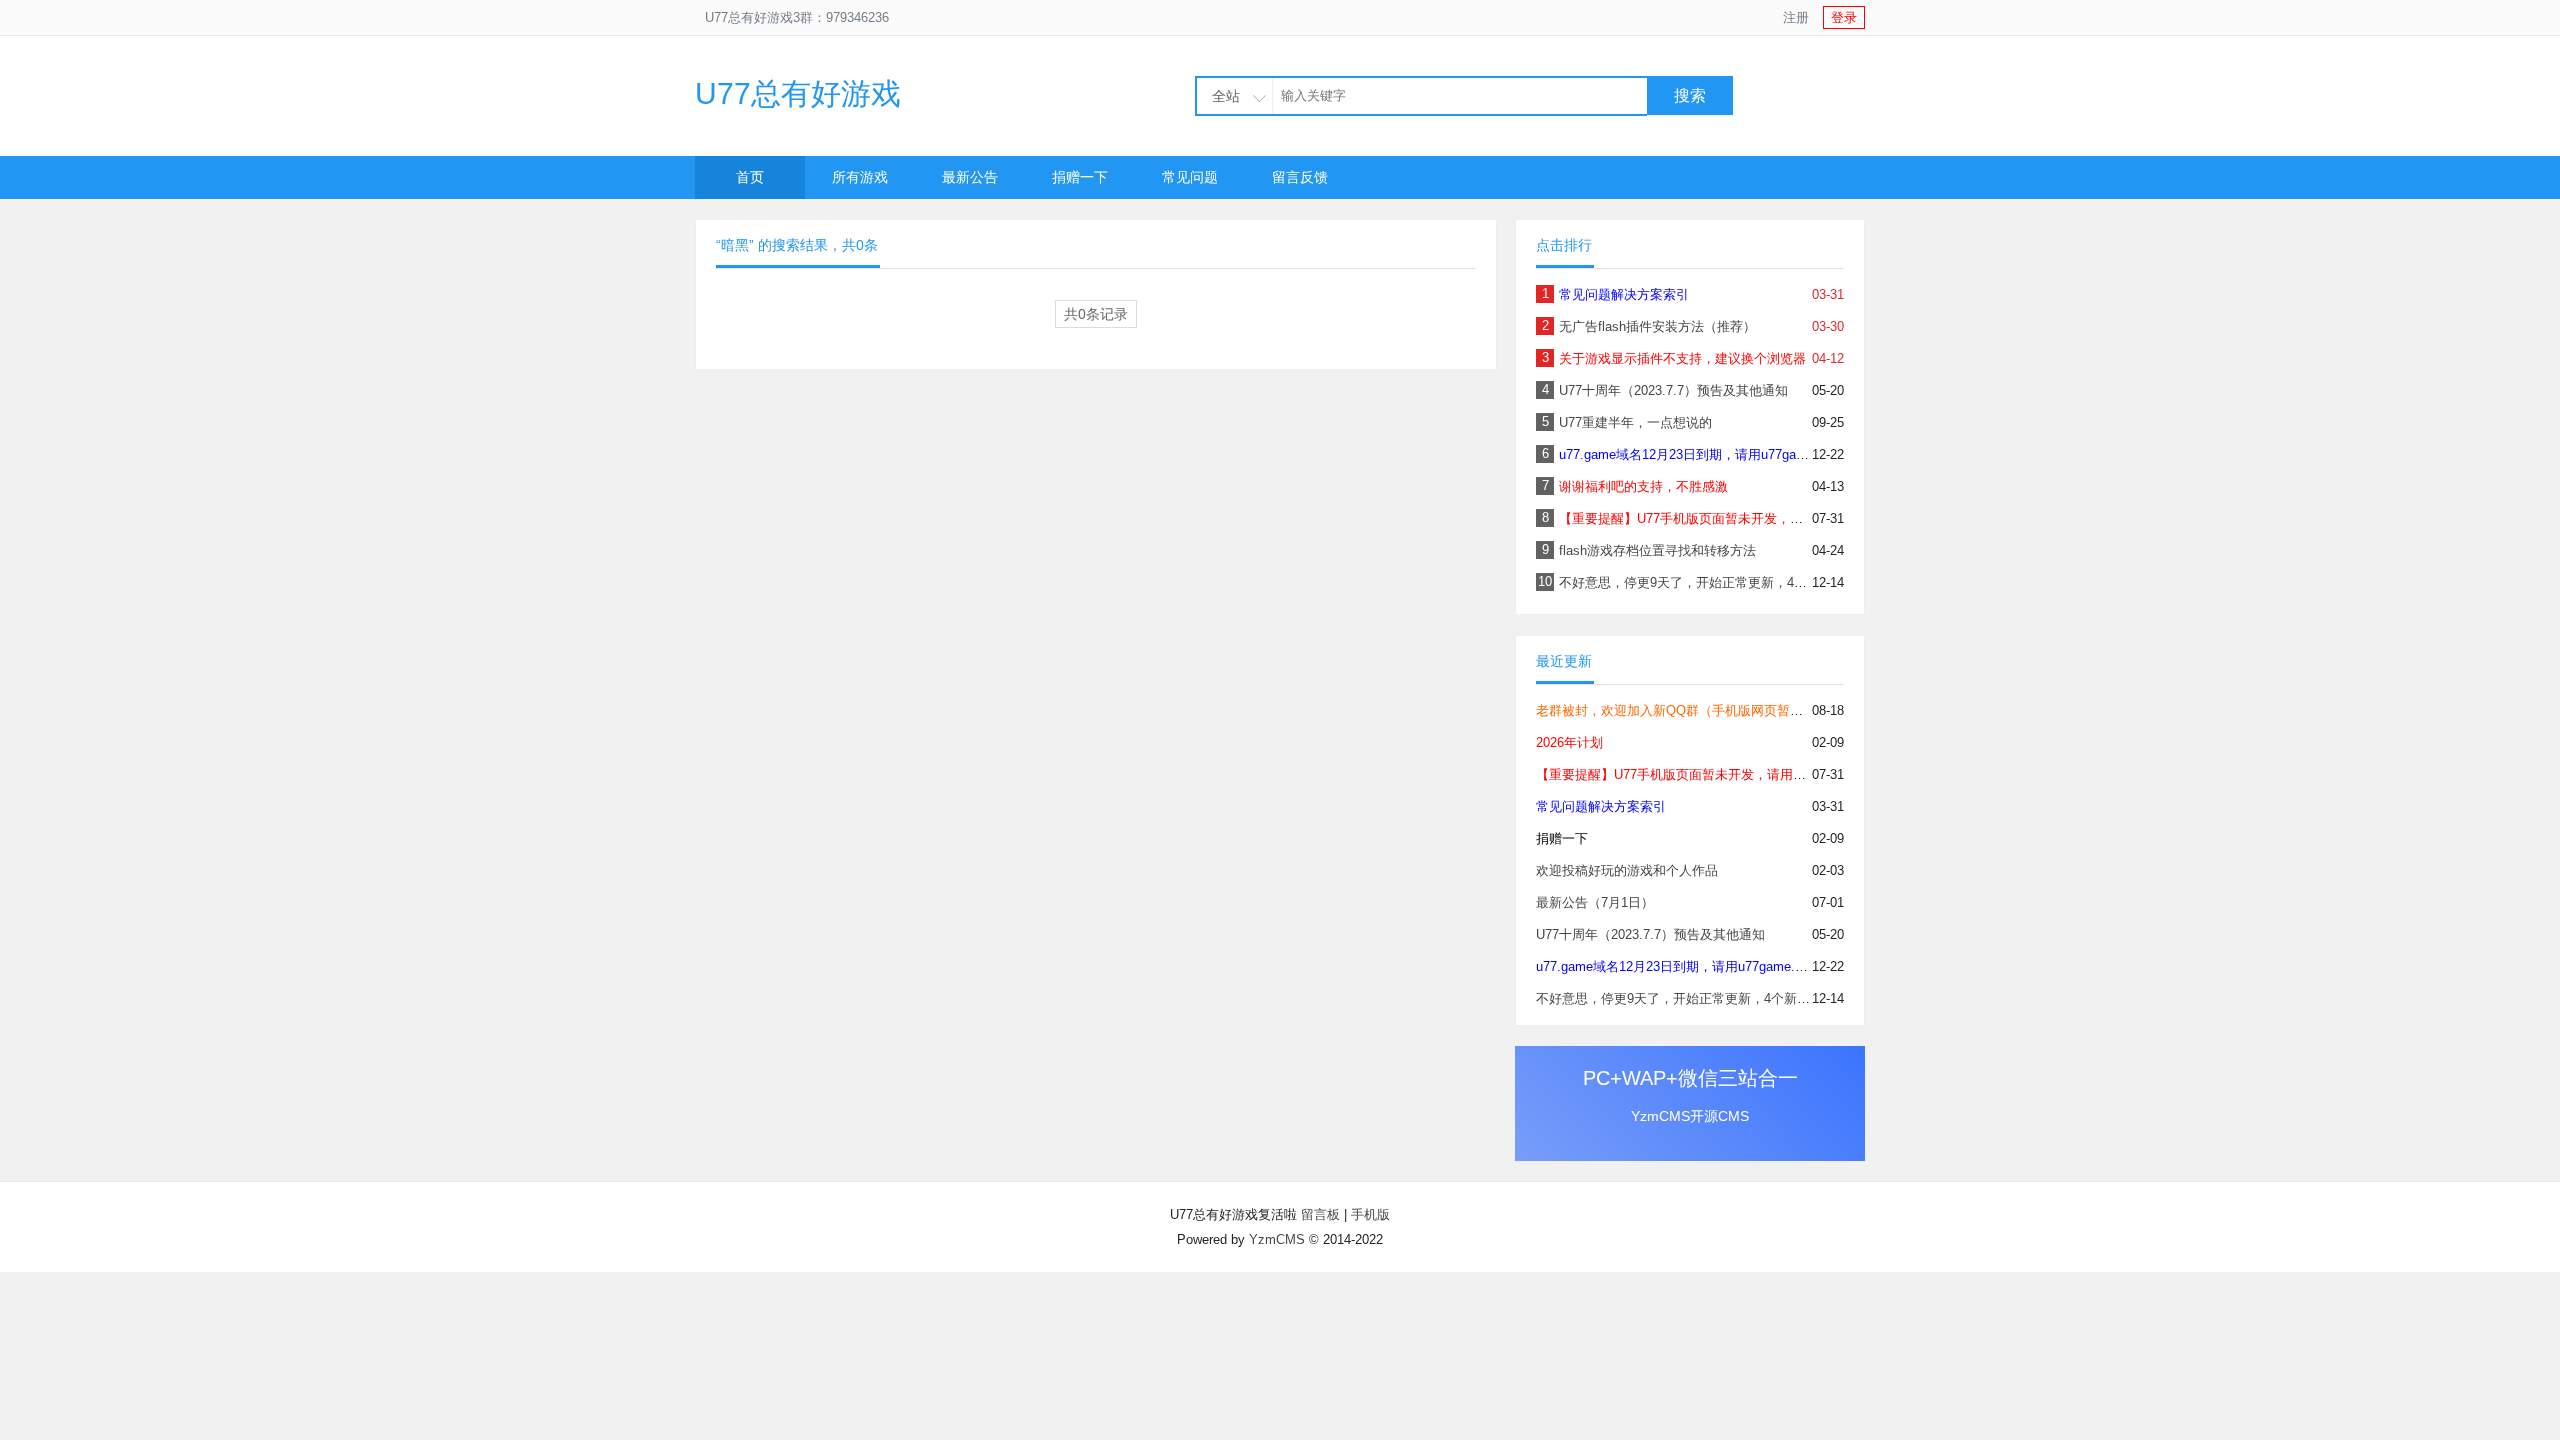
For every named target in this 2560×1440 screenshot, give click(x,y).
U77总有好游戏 (798, 93)
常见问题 (1190, 177)
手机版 (1370, 1214)
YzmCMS (1277, 1239)
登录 (1844, 17)
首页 (750, 177)
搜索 (1690, 95)
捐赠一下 (1080, 177)
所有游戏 (860, 177)
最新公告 (970, 177)
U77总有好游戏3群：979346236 (797, 17)
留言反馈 (1300, 177)
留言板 (1320, 1214)
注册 (1796, 17)
